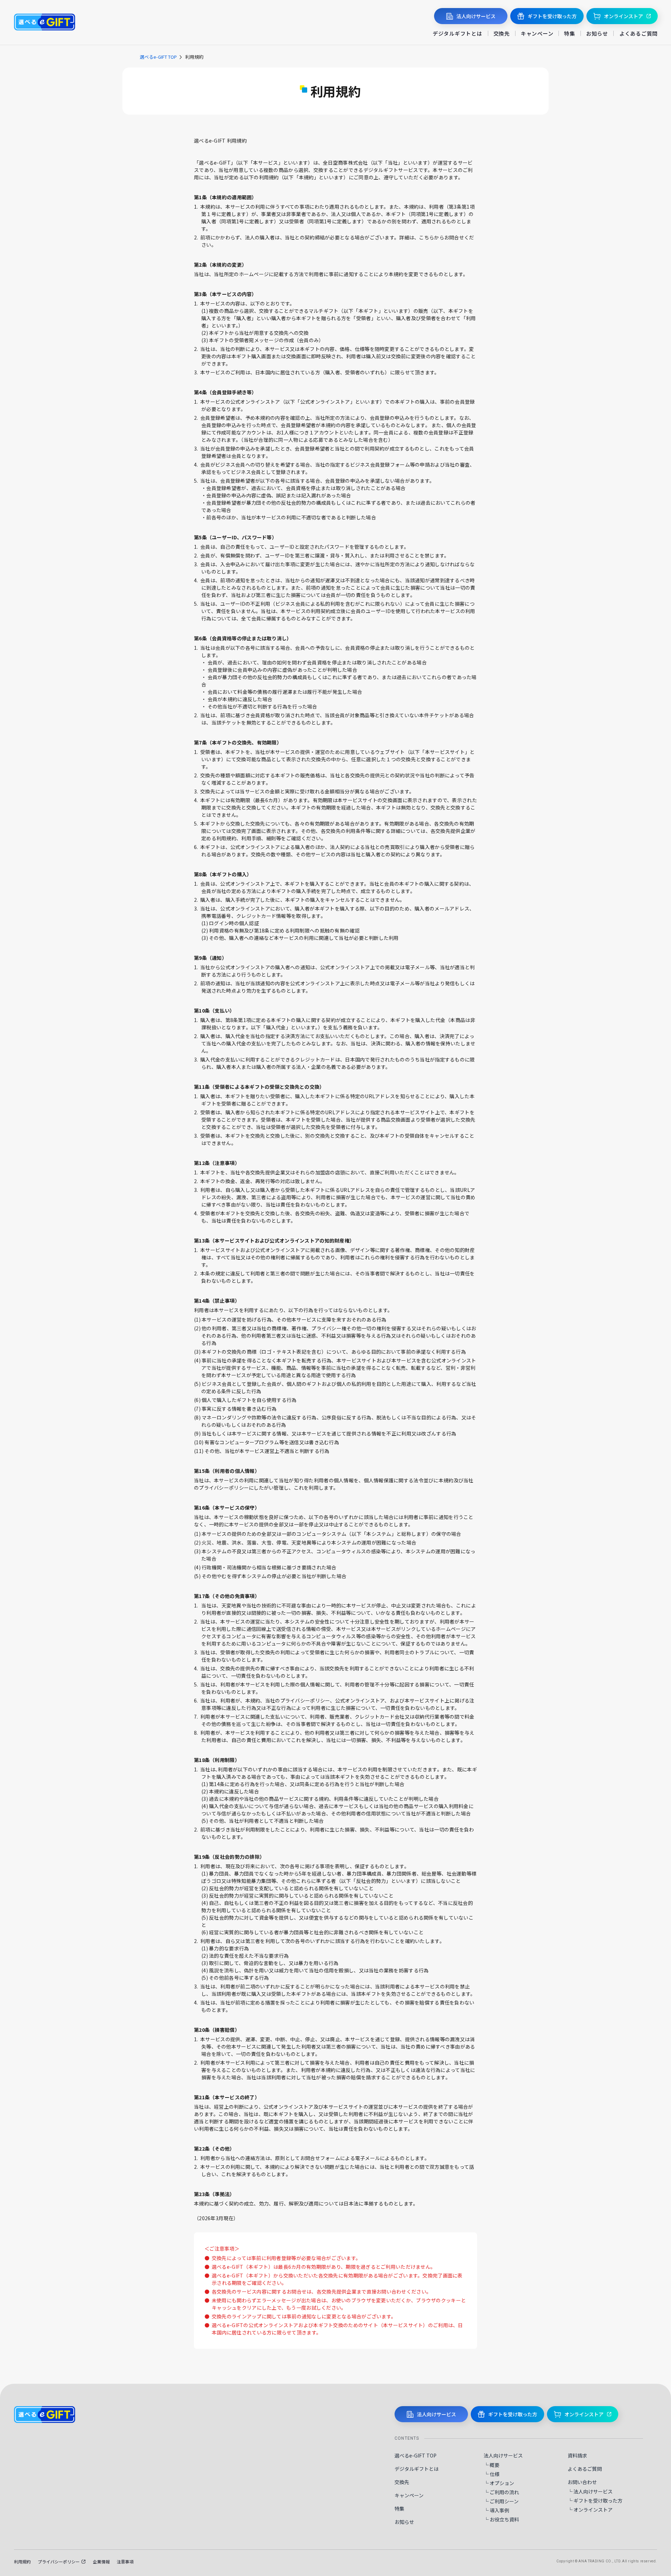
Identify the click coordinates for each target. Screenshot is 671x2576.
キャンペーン (537, 33)
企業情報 (101, 2561)
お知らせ (597, 33)
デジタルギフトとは (457, 33)
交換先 (502, 33)
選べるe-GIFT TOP (158, 57)
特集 (570, 33)
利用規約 (22, 2561)
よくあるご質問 (638, 33)
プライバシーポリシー (59, 2561)
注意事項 (125, 2561)
